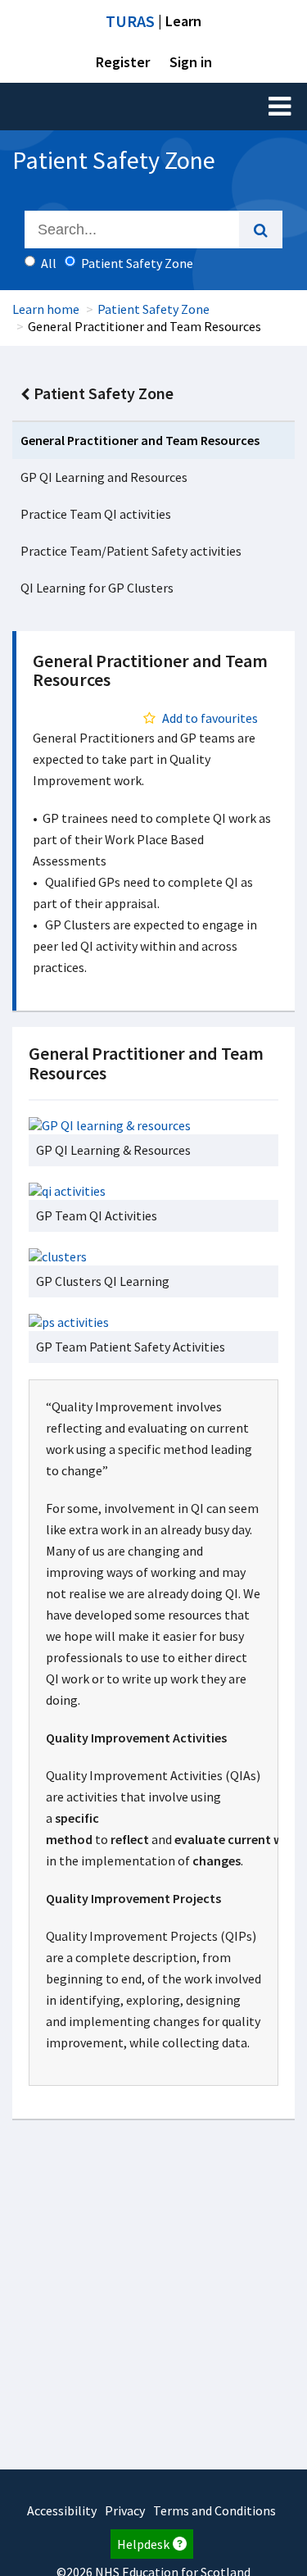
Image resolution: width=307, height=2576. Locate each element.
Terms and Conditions (214, 2510)
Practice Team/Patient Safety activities (131, 551)
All (49, 263)
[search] (261, 229)
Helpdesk (143, 2544)
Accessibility (62, 2510)
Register (123, 62)
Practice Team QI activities (96, 514)
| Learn (153, 21)
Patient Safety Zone (153, 309)
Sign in (191, 62)
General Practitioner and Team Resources (140, 440)
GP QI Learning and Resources (104, 477)
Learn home (46, 309)
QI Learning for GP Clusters (97, 588)
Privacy (125, 2510)
